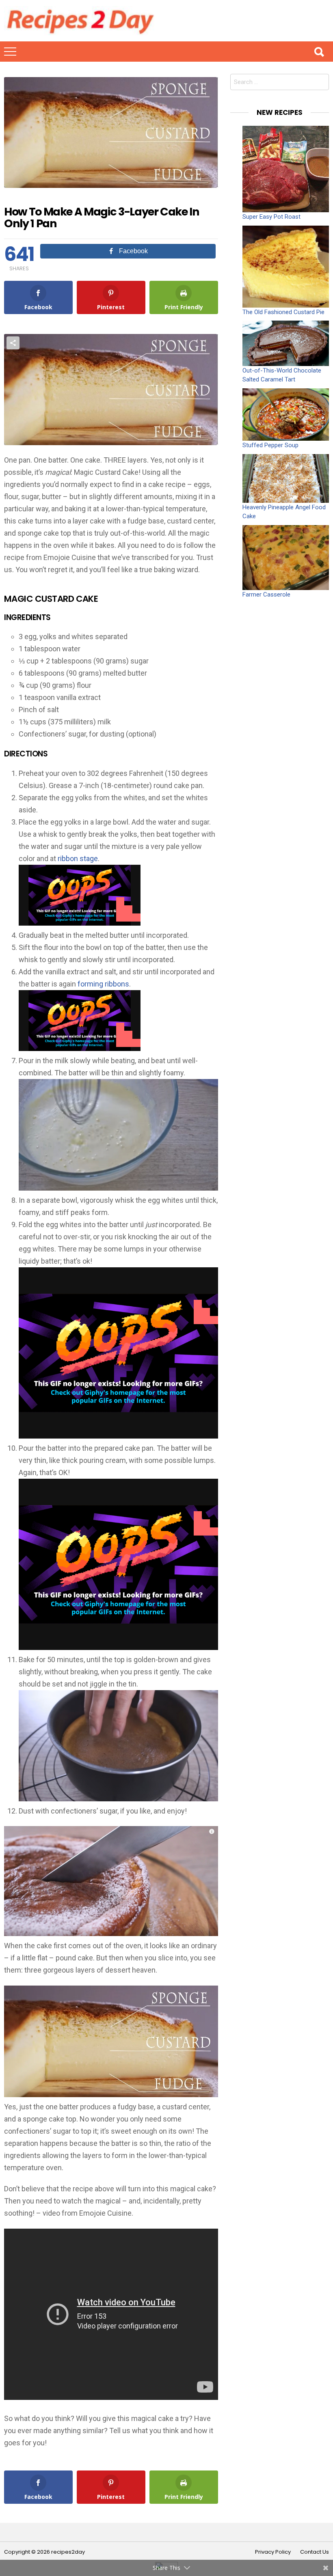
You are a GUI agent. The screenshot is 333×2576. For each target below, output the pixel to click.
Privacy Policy (273, 2552)
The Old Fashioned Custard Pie (283, 312)
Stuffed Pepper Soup (270, 445)
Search (319, 52)
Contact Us (315, 2552)
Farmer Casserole (266, 594)
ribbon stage (78, 858)
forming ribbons (103, 984)
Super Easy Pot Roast (271, 217)
